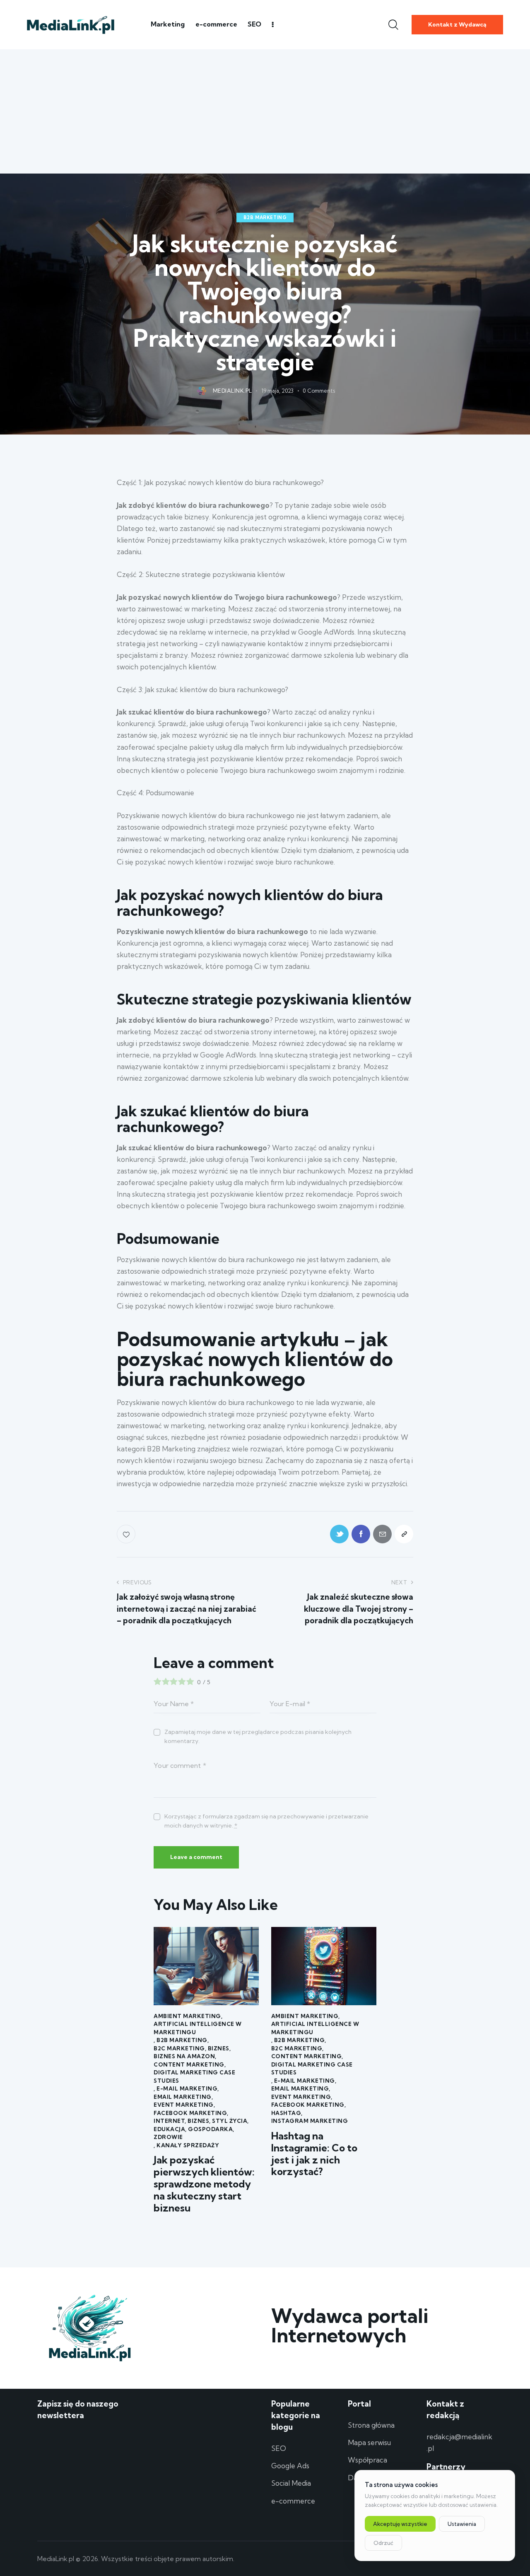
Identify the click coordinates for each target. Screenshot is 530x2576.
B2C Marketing (179, 2048)
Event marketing (184, 2105)
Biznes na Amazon (184, 2056)
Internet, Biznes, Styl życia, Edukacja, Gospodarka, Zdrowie (201, 2129)
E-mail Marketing (187, 2088)
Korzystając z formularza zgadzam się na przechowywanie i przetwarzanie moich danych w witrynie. (266, 1821)
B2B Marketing (265, 217)
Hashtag (286, 2113)
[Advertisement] (265, 111)
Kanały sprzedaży (188, 2145)
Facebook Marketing (190, 2113)
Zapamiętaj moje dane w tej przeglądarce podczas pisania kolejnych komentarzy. (258, 1736)
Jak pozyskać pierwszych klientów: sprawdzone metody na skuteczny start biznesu (204, 2184)
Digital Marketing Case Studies (194, 2076)
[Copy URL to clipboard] (404, 1534)
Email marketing (183, 2097)
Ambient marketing (187, 2016)
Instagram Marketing (310, 2121)
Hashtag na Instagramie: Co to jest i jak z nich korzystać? (314, 2154)
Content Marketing (189, 2064)
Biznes (219, 2048)
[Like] (127, 1534)
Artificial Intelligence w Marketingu (198, 2028)
